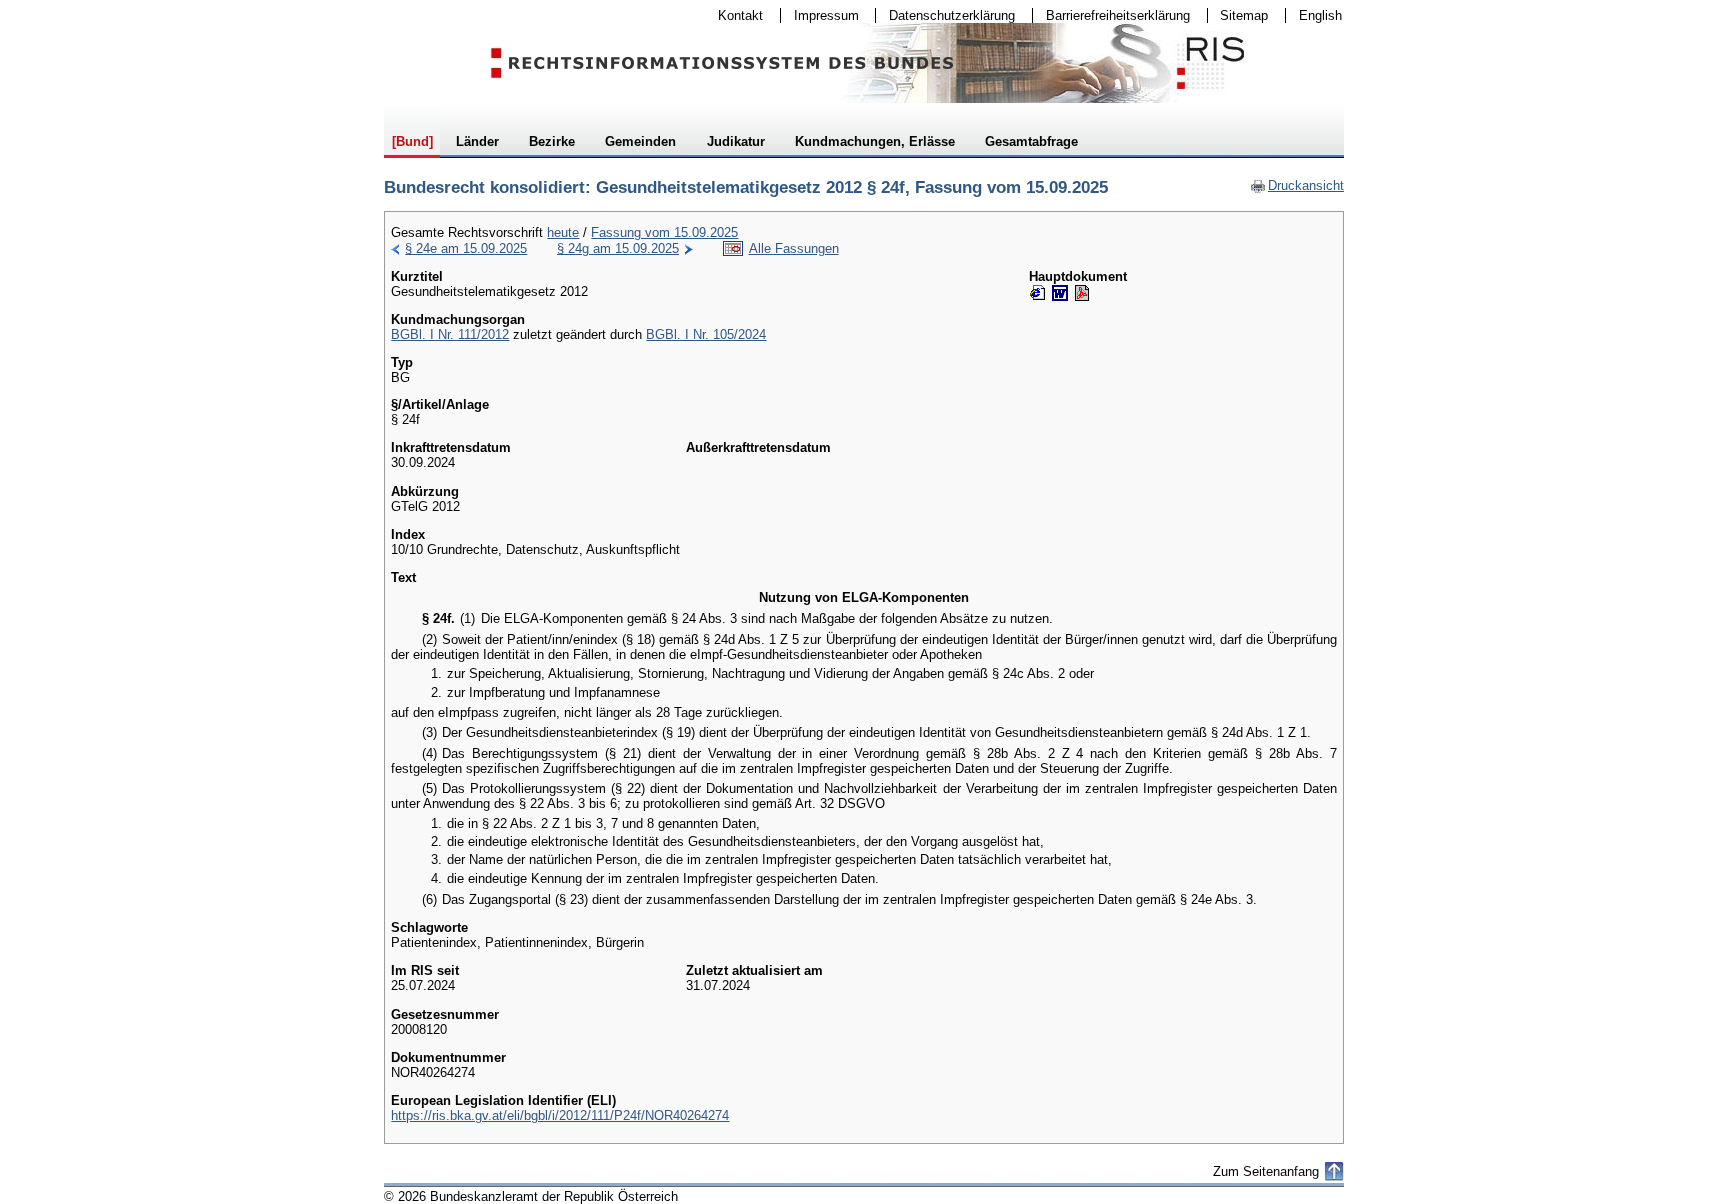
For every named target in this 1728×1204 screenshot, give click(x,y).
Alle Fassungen (794, 248)
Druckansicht (1297, 185)
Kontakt (734, 15)
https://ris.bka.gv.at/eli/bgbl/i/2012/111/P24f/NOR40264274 (560, 1115)
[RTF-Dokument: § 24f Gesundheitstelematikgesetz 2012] (1060, 293)
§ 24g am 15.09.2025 (618, 248)
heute (563, 232)
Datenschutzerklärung (945, 15)
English (1320, 15)
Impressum (820, 15)
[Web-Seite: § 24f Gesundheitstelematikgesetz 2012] (1038, 293)
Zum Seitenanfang (1266, 1171)
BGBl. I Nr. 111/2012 (450, 334)
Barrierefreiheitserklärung (1111, 15)
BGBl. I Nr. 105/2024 (706, 334)
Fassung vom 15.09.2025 (664, 232)
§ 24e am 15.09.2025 (466, 248)
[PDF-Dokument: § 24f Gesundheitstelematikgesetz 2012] (1082, 293)
